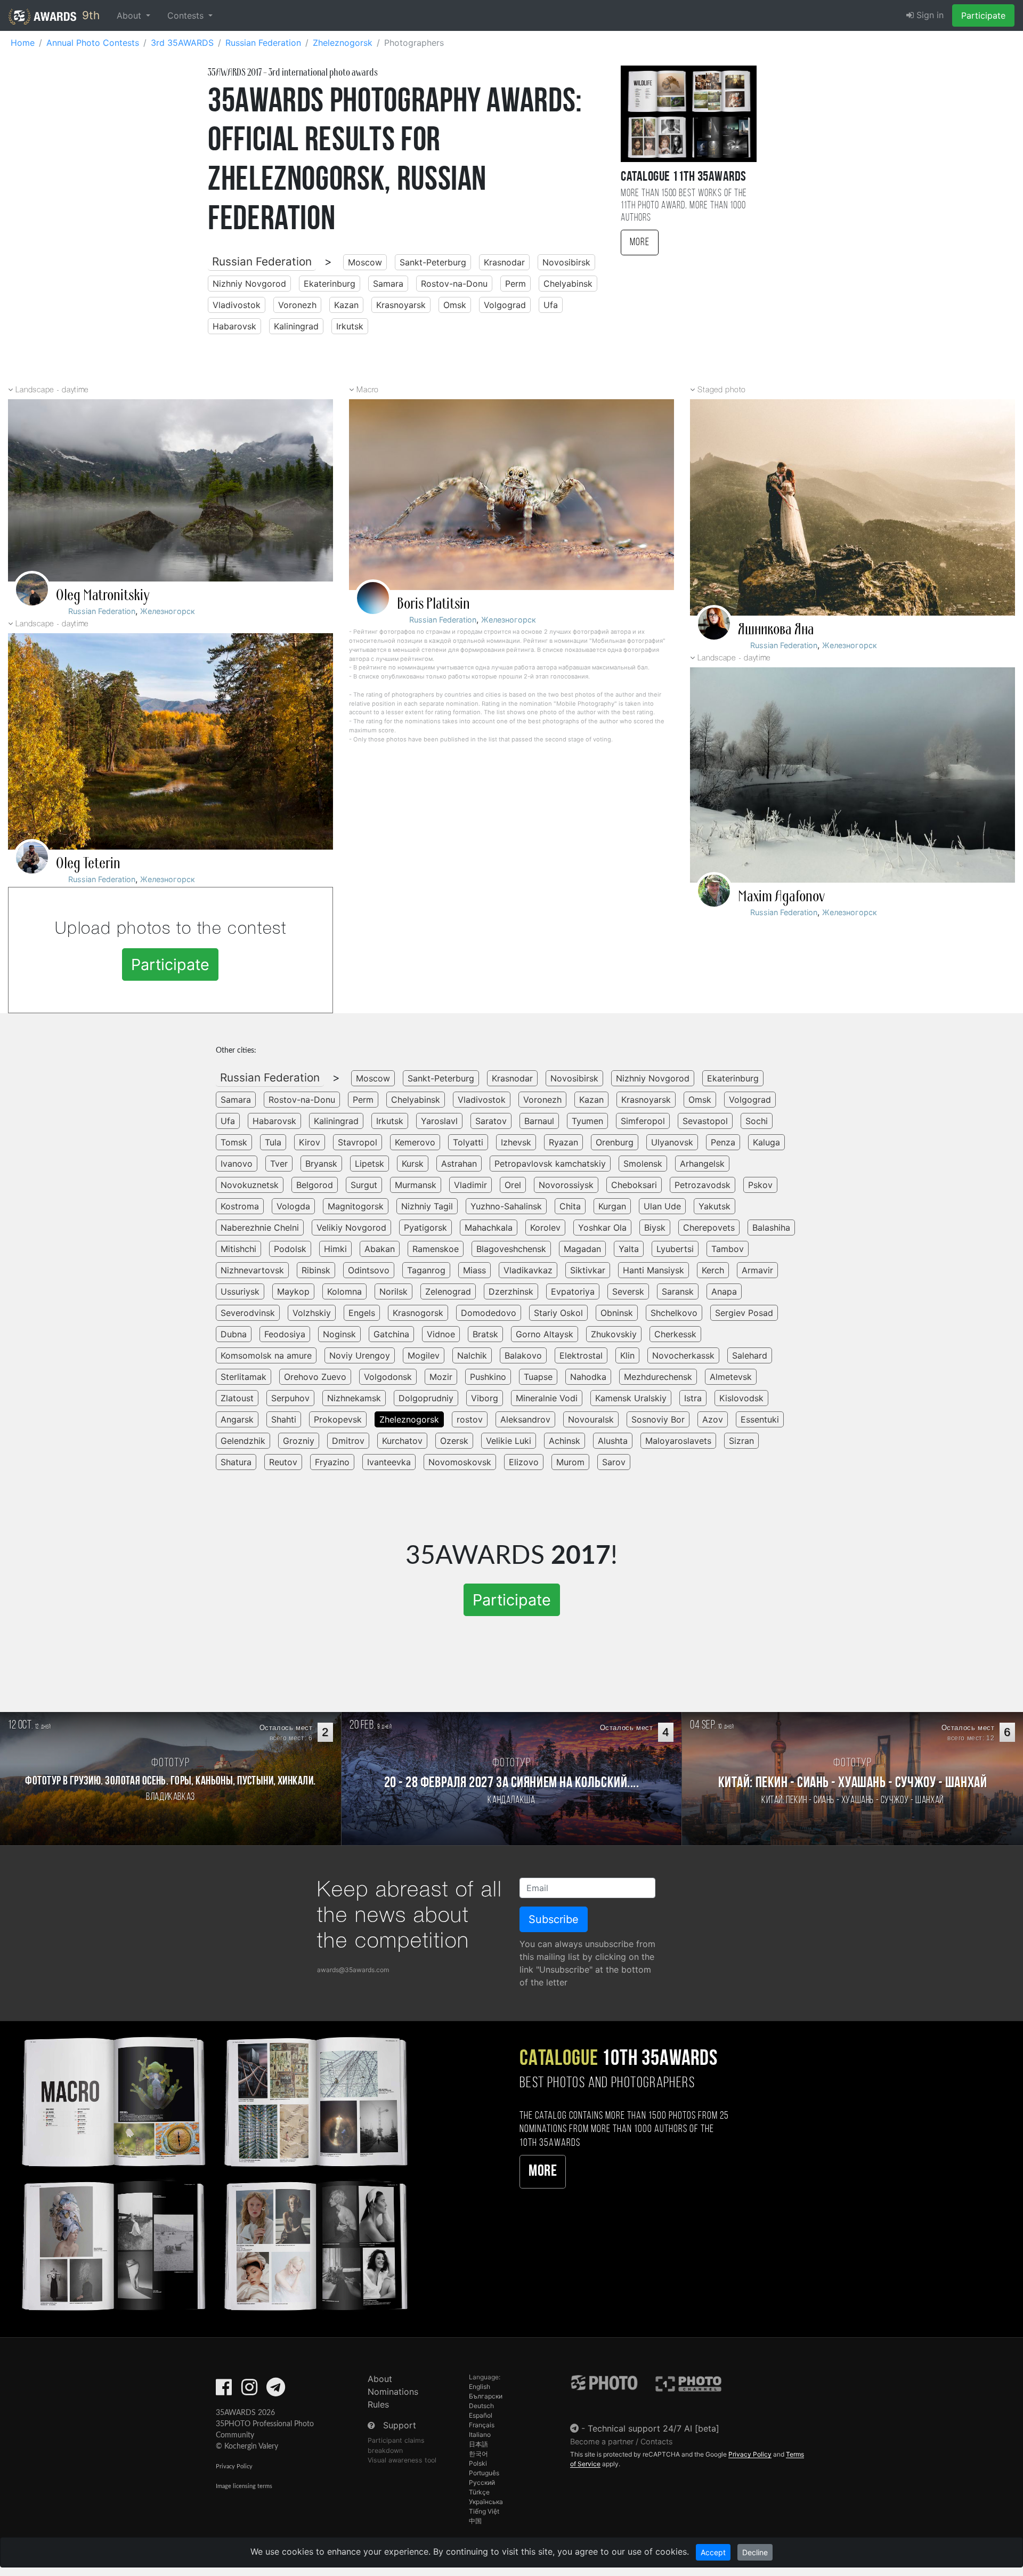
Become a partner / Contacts (622, 2441)
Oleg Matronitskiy (103, 595)
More (640, 243)
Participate (983, 15)
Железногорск (168, 611)
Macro (368, 390)
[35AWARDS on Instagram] (249, 2391)
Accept (713, 2552)
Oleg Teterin (88, 863)
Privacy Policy (234, 2466)
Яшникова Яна (776, 629)
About (380, 2379)
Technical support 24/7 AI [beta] (653, 2428)
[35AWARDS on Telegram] (276, 2391)
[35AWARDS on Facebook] (224, 2391)
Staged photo (722, 390)
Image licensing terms (244, 2486)
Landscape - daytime (52, 390)
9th (89, 15)
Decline (755, 2552)
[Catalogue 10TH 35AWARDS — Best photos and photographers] (213, 2172)
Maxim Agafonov (781, 897)
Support (400, 2425)
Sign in (929, 15)
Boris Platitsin (433, 604)
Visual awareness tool (402, 2460)
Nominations (393, 2392)
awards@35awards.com (353, 1970)
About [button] (130, 15)
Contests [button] (187, 15)
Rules (378, 2404)
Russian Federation (262, 261)
